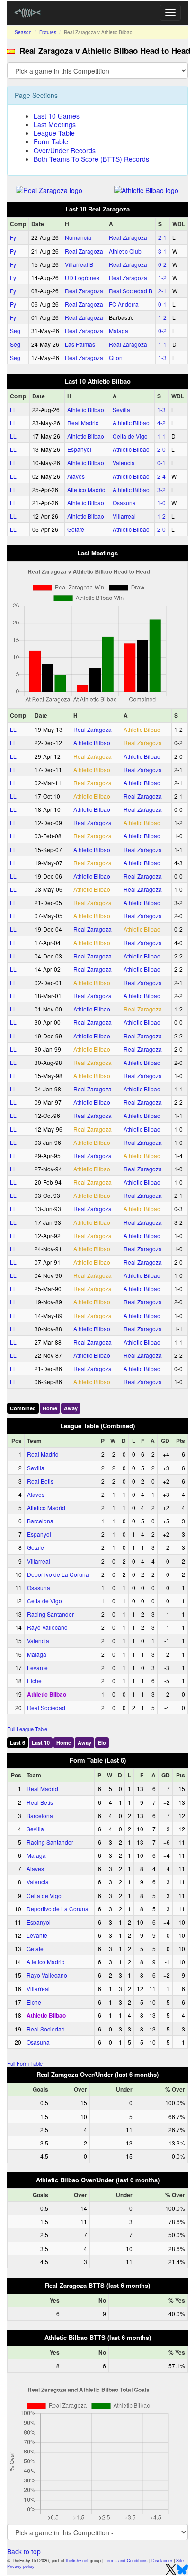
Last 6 (18, 1743)
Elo (102, 1743)
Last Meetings (55, 124)
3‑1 (162, 251)
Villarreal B (79, 264)
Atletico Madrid (86, 489)
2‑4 (161, 476)
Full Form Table (25, 2063)
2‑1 (162, 237)
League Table (54, 133)
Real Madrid (83, 423)
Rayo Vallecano (47, 1627)
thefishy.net (77, 2561)
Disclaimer (162, 2561)
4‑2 (161, 423)
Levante (37, 1667)
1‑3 (162, 357)
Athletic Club (125, 251)
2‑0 (161, 449)
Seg (15, 330)
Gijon (116, 357)
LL (13, 409)
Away (71, 1408)
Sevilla (121, 409)
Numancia (78, 237)
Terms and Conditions (126, 2561)
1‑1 (162, 344)
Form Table (51, 141)
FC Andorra (124, 304)
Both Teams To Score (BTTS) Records (91, 159)
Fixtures (48, 32)
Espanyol (79, 449)
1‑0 (161, 503)
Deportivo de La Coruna (58, 1574)
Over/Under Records (65, 150)
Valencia (124, 462)
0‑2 (162, 264)
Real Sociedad (46, 1708)
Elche (34, 1681)
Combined (23, 1408)
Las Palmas (80, 344)
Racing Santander (50, 1614)
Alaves (76, 476)
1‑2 (162, 277)
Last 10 (41, 1743)
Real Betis (40, 1481)
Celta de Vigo (130, 436)
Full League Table (27, 1729)
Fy (13, 237)
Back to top (24, 2551)
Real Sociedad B (131, 291)
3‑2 (161, 489)
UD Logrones (82, 277)
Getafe (76, 529)
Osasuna (124, 503)
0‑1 (162, 304)
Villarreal (124, 516)
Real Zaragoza (128, 237)
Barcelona (40, 1521)
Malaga (119, 330)
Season (23, 32)
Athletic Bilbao (86, 409)
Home (50, 1408)
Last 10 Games (57, 116)
